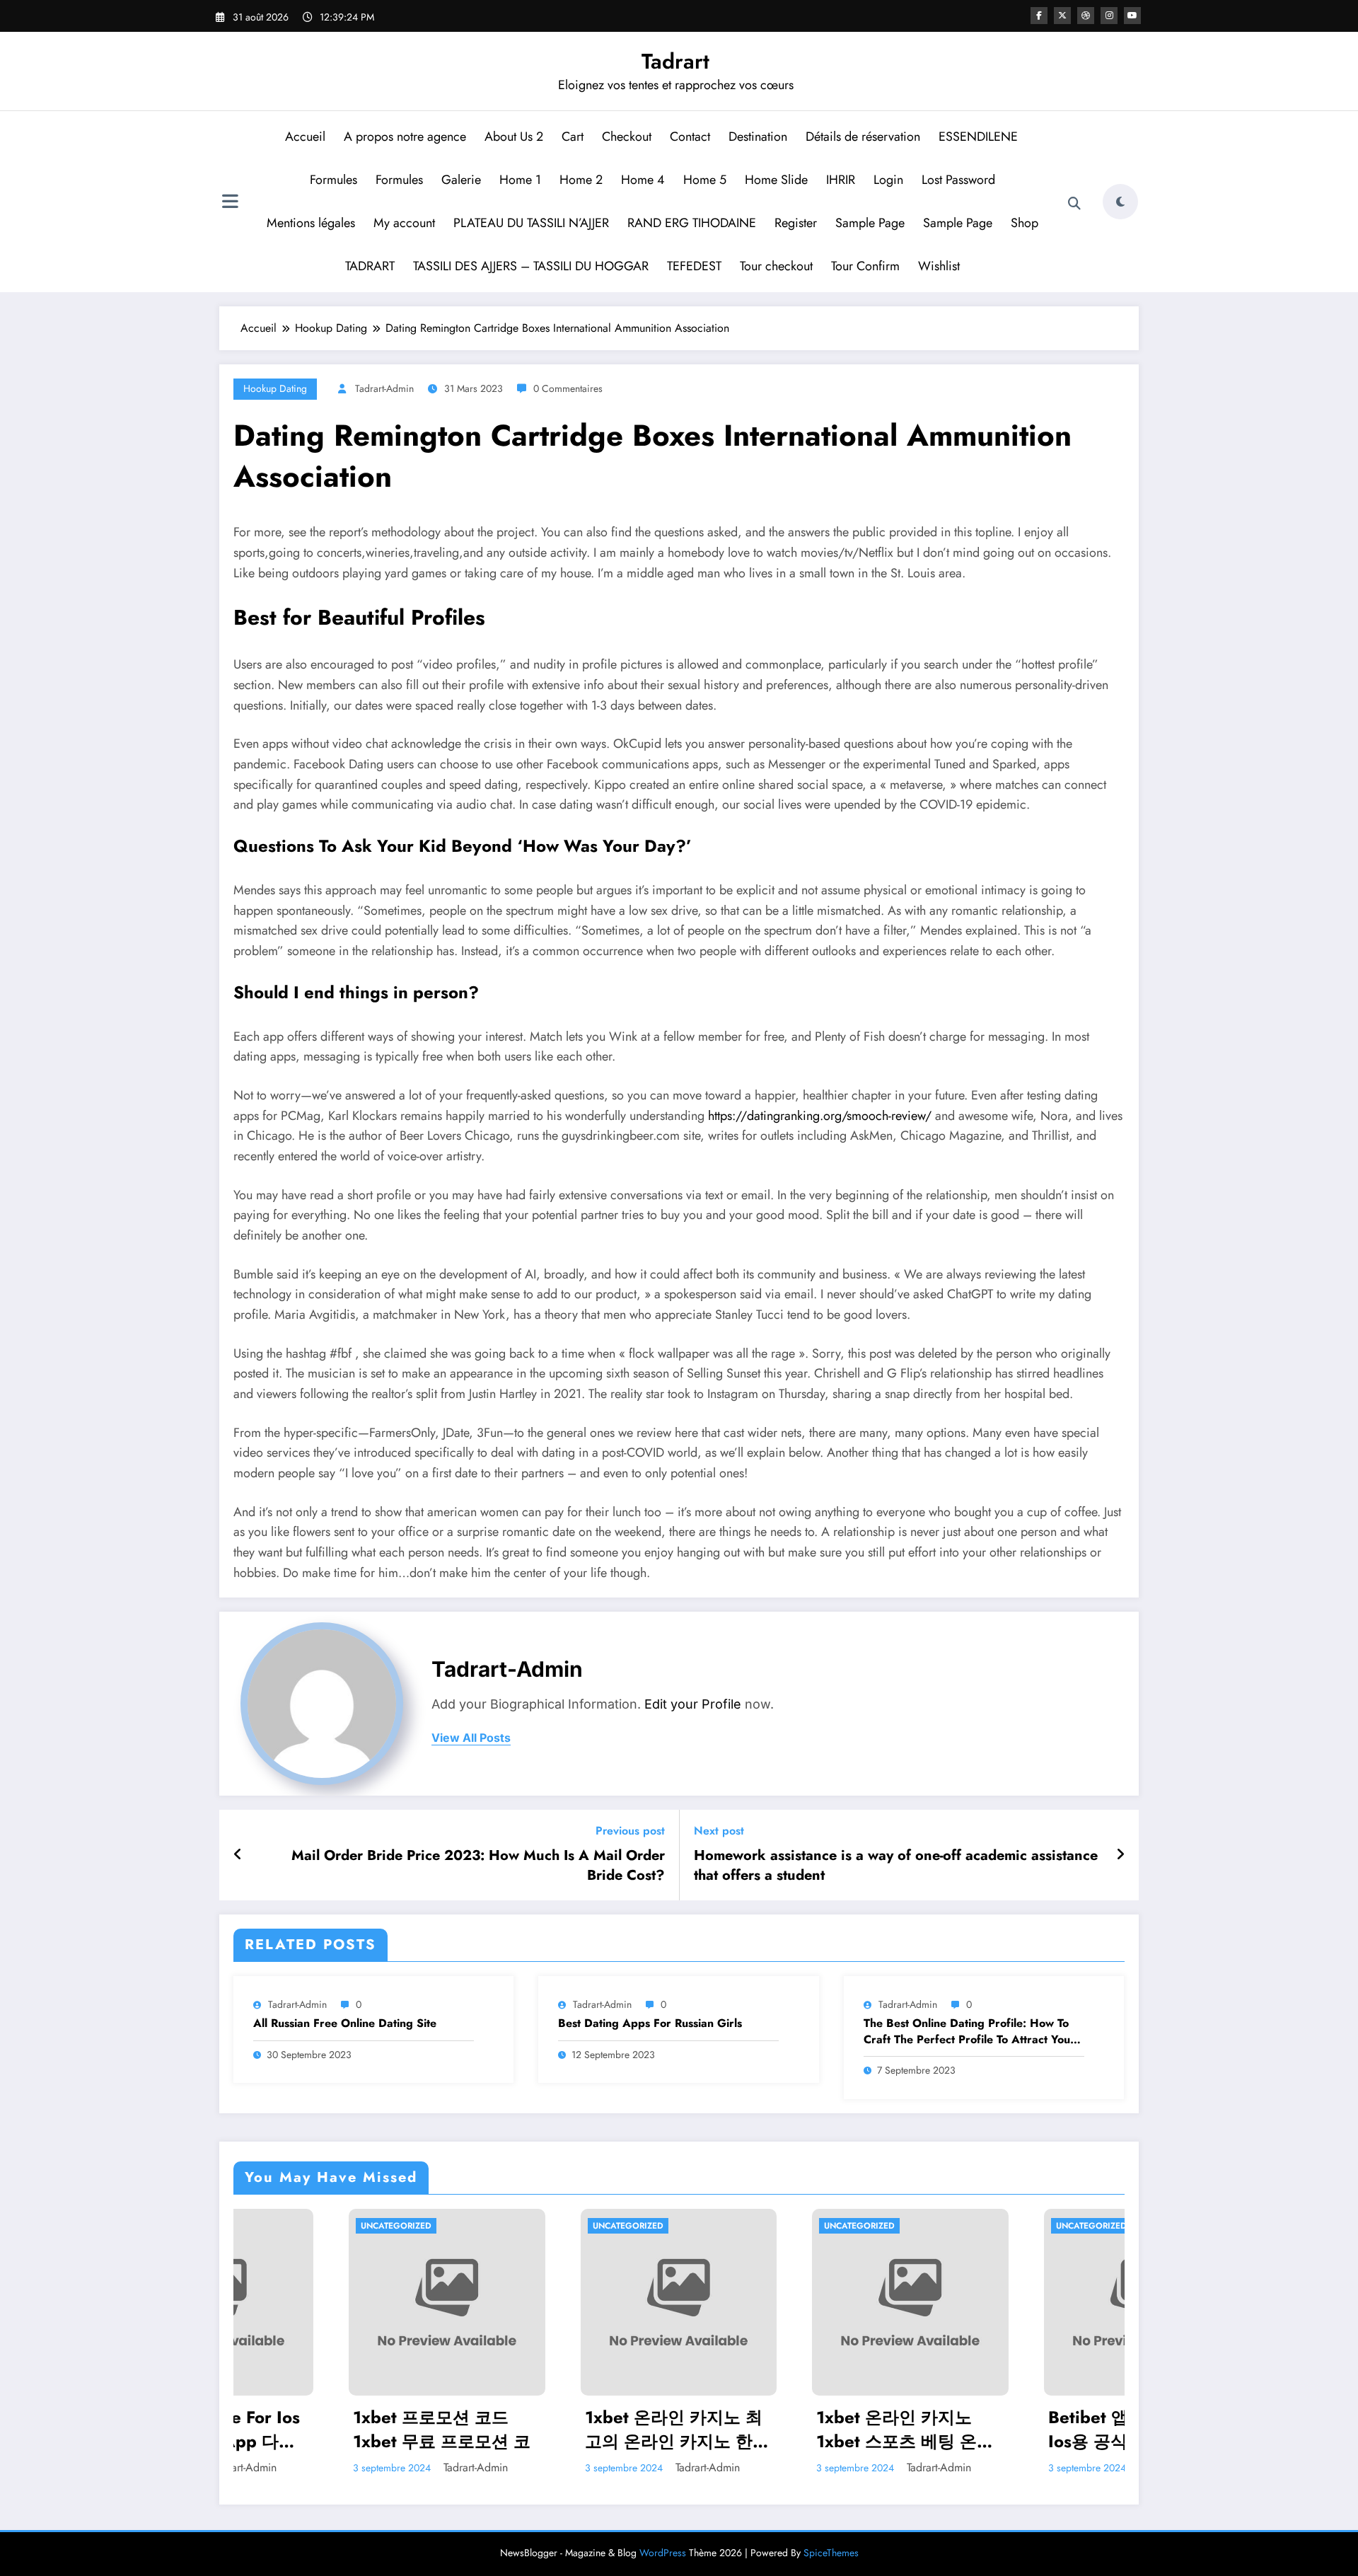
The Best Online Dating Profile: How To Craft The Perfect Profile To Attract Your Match (969, 2032)
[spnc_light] (1120, 202)
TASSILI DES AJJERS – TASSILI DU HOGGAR (531, 266)
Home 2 (581, 180)
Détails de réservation (863, 137)
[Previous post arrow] (238, 1855)
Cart (573, 137)
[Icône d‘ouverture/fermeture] (230, 203)
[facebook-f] (1039, 16)
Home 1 (520, 180)
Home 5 (705, 180)
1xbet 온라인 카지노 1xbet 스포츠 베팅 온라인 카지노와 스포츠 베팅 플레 (793, 2429)
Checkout (627, 137)
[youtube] (1132, 16)
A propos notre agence (405, 137)
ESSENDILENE (979, 137)
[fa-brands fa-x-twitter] (1062, 16)
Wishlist (939, 266)
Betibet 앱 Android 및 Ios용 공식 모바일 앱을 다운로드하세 (1020, 2429)
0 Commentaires (568, 388)
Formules (333, 180)
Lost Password (958, 180)
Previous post (630, 1831)
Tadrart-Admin (384, 388)
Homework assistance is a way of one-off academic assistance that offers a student (896, 1866)
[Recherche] (1074, 204)
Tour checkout (776, 266)
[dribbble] (1086, 16)
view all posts (471, 1738)
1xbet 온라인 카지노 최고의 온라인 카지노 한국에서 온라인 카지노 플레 (562, 2429)
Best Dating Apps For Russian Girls (650, 2023)
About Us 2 (514, 137)
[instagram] (1109, 16)
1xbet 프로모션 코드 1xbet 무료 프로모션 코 (326, 2429)
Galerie (461, 180)
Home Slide (776, 180)
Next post (719, 1831)
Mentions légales (311, 223)
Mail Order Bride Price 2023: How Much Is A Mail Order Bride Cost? (478, 1866)
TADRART (370, 266)
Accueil (305, 137)
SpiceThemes (831, 2553)
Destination (758, 137)
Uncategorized (281, 2226)
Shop (1025, 223)
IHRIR (841, 180)
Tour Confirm (865, 266)
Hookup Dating (275, 388)
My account (404, 223)
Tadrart (675, 61)
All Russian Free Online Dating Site (345, 2023)
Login (888, 180)
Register (796, 223)
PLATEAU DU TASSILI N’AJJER (531, 223)
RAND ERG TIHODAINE (692, 223)
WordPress (663, 2553)
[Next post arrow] (1120, 1855)
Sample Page (870, 223)
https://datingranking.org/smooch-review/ (820, 1116)
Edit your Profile (693, 1704)
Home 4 (643, 180)
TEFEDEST (694, 266)
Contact (690, 137)
